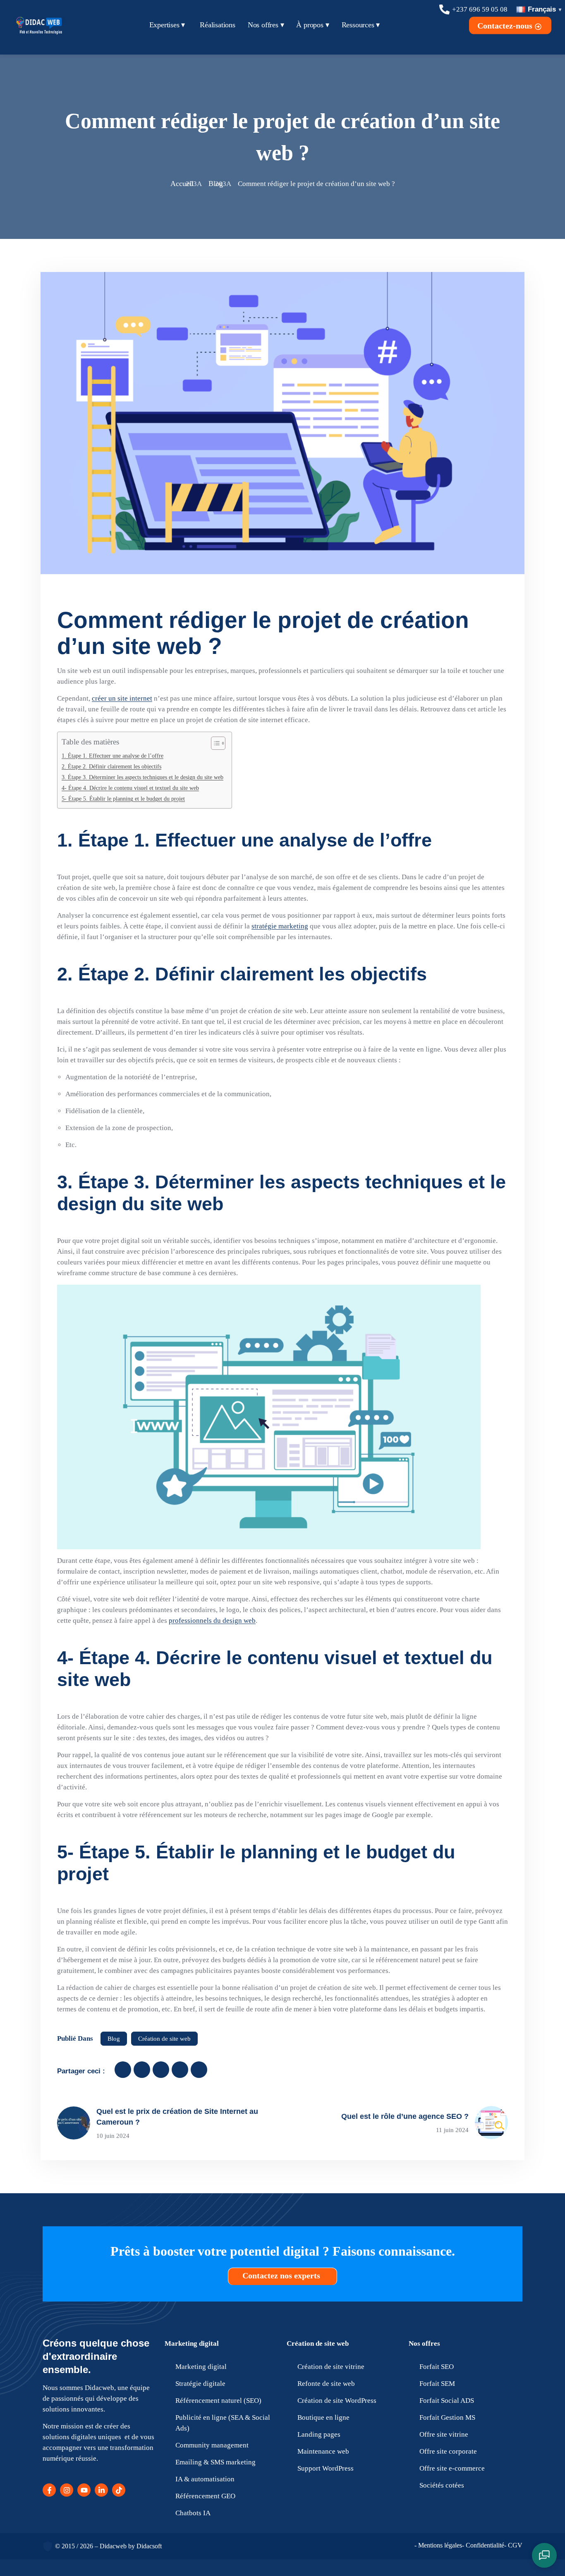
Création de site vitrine (331, 2367)
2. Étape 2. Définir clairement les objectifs (111, 766)
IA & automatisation (205, 2479)
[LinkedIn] (101, 2490)
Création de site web (164, 2039)
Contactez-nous (506, 26)
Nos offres (424, 2343)
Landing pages (319, 2434)
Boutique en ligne (323, 2417)
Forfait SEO (437, 2367)
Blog (216, 184)
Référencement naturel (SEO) (218, 2401)
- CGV (513, 2545)
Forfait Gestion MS (447, 2417)
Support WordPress (326, 2468)
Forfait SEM (437, 2384)
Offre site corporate (448, 2451)
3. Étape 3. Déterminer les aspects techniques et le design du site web (142, 777)
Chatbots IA (193, 2513)
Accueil (182, 184)
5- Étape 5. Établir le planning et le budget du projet (123, 799)
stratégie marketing (280, 926)
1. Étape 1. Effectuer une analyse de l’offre (113, 756)
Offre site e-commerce (452, 2468)
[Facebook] (49, 2490)
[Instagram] (67, 2490)
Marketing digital (192, 2343)
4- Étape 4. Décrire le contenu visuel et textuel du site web (130, 788)
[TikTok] (119, 2490)
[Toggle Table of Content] (214, 743)
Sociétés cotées (442, 2485)
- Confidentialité (483, 2545)
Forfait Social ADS (447, 2401)
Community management (212, 2445)
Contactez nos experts (282, 2275)
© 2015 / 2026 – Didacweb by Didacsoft (108, 2546)
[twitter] (142, 2070)
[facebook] (123, 2070)
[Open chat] (544, 2555)
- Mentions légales (438, 2545)
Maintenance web (323, 2451)
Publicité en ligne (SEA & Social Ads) (223, 2423)
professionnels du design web (212, 1621)
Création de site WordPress (337, 2401)
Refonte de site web (326, 2384)
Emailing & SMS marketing (215, 2462)
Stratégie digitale (200, 2384)
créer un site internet (122, 698)
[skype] (199, 2070)
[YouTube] (84, 2490)
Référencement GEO (205, 2496)
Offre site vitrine (444, 2434)
